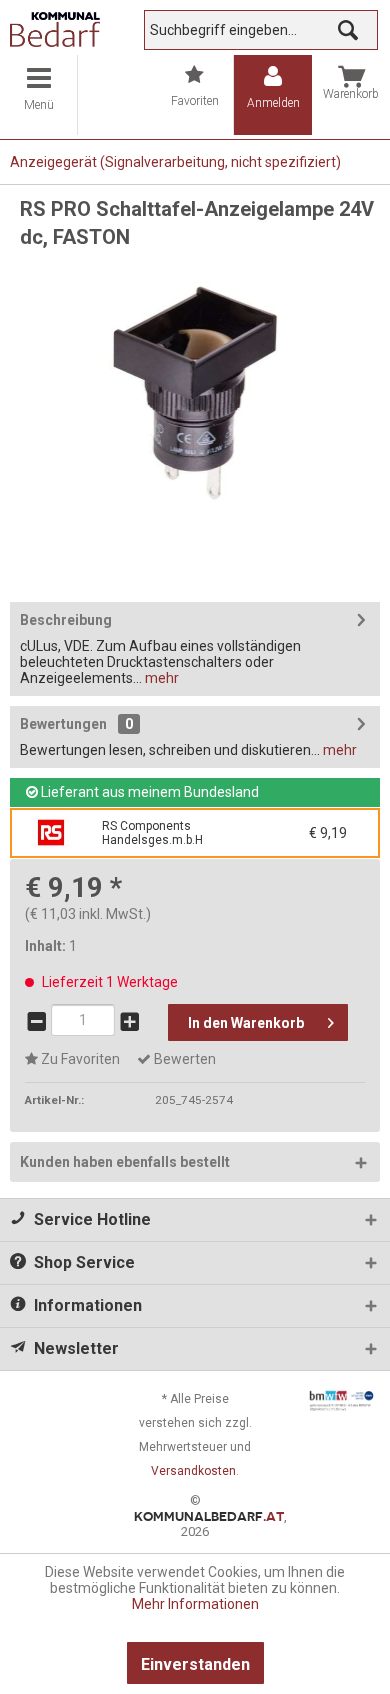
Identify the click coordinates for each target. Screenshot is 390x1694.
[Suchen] (348, 30)
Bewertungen (63, 724)
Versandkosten (193, 1471)
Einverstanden (195, 1664)
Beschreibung (66, 620)
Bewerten (183, 1059)
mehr (160, 678)
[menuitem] (39, 95)
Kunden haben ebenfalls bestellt (125, 1162)
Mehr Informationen (195, 1604)
